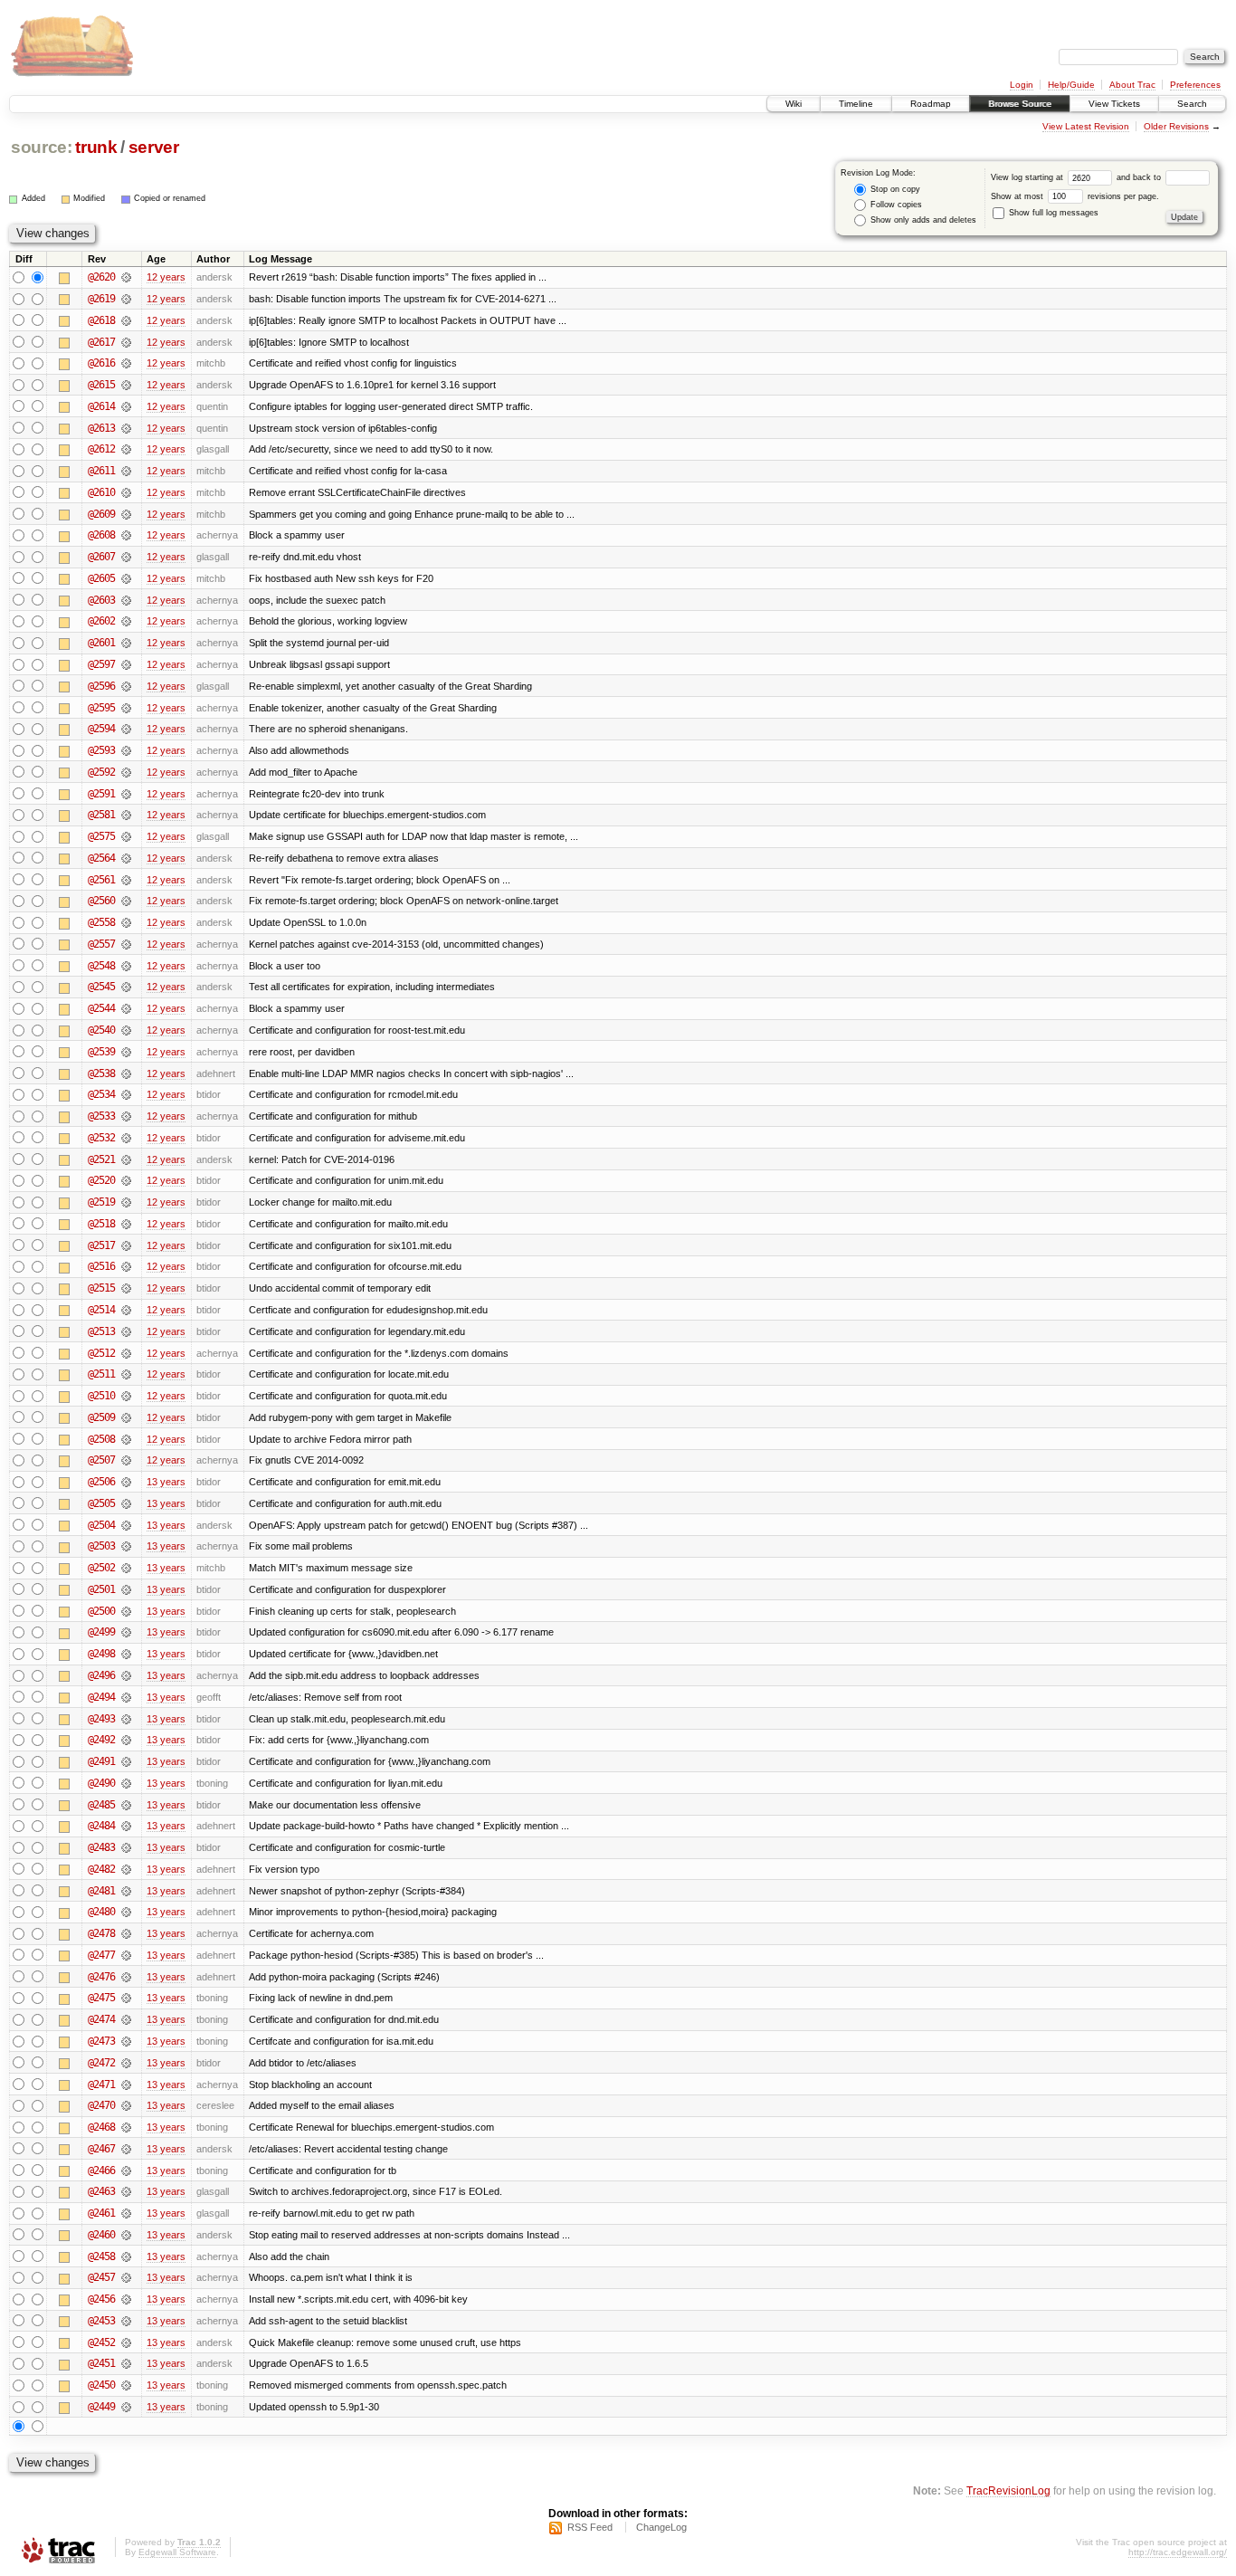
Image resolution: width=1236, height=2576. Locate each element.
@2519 (101, 1202)
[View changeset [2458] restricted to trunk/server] (126, 2256)
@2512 (101, 1353)
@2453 (101, 2321)
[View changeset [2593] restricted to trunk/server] (126, 750)
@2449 (101, 2407)
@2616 (101, 363)
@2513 (101, 1331)
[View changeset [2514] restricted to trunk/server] (126, 1310)
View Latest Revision (1086, 126)
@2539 (101, 1052)
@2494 (101, 1697)
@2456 (101, 2299)
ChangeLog (661, 2527)
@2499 (101, 1632)
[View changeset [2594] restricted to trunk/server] (126, 729)
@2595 (101, 708)
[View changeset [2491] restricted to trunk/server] (126, 1761)
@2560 (101, 901)
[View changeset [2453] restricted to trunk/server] (126, 2321)
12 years (166, 277)
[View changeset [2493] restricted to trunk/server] (126, 1719)
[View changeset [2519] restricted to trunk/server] (126, 1202)
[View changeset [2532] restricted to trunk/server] (126, 1138)
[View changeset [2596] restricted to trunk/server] (126, 686)
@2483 (101, 1847)
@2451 (101, 2363)
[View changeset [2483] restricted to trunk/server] (126, 1847)
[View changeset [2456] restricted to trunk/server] (126, 2299)
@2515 (101, 1288)
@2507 (101, 1460)
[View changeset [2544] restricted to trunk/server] (126, 1008)
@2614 (101, 406)
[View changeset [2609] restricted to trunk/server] (126, 514)
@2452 (101, 2342)
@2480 (101, 1912)
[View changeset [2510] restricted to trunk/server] (126, 1396)
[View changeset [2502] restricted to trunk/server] (126, 1568)
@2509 (101, 1417)
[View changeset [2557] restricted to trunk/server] (126, 944)
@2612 (101, 449)
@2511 (101, 1374)
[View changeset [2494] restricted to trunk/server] (126, 1697)
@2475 (101, 1998)
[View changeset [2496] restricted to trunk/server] (126, 1675)
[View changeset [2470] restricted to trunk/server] (126, 2105)
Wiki (794, 104)
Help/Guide (1071, 85)
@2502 (101, 1568)
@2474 (101, 2019)
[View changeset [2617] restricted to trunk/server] (126, 342)
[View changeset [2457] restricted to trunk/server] (126, 2277)
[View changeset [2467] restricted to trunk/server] (126, 2149)
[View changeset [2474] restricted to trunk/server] (126, 2019)
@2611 (101, 471)
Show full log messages (1052, 213)
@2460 (101, 2235)
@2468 (101, 2127)
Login (1022, 85)
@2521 (101, 1159)
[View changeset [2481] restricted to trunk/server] (126, 1891)
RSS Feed (590, 2527)
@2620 (101, 277)
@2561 (101, 880)
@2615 (101, 385)
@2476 (101, 1977)
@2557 (101, 944)
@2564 (101, 858)
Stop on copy (894, 189)
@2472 (101, 2063)
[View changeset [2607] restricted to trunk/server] (126, 557)
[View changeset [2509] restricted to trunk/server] (126, 1417)
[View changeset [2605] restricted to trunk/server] (126, 578)
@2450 (101, 2385)
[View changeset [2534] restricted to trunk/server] (126, 1094)
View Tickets (1114, 104)
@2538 (101, 1073)
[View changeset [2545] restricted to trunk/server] (126, 987)
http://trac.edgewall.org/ (1178, 2552)
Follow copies (895, 205)
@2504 (101, 1525)
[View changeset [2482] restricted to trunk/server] (126, 1869)
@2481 (101, 1891)
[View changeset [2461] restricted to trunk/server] (126, 2213)
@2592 (101, 772)
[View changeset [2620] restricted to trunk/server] (126, 277)
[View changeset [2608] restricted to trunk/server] (126, 535)
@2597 (101, 664)
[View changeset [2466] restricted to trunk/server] (126, 2171)
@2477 (101, 1955)
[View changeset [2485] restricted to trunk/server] (126, 1805)
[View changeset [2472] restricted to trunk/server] (126, 2063)
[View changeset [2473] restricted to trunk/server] (126, 2041)
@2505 (101, 1503)
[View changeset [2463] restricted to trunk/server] (126, 2191)
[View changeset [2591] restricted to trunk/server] (126, 794)
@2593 (101, 750)
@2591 (101, 794)
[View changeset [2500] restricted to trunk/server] (126, 1611)
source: (42, 147)
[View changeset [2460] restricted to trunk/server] (126, 2235)
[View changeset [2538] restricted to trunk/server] (126, 1073)
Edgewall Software (177, 2552)
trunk (96, 147)
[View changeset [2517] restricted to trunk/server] (126, 1245)
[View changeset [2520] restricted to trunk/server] (126, 1180)
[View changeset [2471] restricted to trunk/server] (126, 2085)
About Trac (1132, 85)
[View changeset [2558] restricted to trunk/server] (126, 922)
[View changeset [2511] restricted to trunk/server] (126, 1374)
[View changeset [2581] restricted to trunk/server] (126, 815)
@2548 (101, 966)
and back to (1140, 177)
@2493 (101, 1719)
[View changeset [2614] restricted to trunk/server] (126, 406)
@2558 (101, 922)
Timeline (856, 104)
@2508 (101, 1439)
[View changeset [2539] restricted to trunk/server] (126, 1052)
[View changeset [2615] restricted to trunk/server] (126, 385)
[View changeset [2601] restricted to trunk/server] (126, 643)
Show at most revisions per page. (1075, 196)
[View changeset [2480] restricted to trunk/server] (126, 1912)
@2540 (101, 1030)
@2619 (101, 299)
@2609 (101, 514)
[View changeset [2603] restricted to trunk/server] (126, 600)
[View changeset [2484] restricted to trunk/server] (126, 1826)
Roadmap (931, 104)
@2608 (101, 535)
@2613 (101, 428)
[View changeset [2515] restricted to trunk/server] (126, 1288)
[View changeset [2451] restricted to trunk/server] (126, 2363)
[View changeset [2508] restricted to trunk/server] (126, 1439)
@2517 (101, 1245)
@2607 (101, 557)
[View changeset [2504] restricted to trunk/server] (126, 1525)
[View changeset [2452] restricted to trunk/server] (126, 2342)
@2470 (101, 2105)
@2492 (101, 1740)
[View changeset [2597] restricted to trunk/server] (126, 664)
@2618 (101, 320)
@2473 (101, 2041)
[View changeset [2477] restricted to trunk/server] (126, 1955)
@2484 (101, 1826)
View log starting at (1028, 177)
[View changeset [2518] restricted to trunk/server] (126, 1224)
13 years (166, 1482)
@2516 (101, 1266)
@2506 (101, 1482)
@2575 (101, 836)
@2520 (101, 1180)
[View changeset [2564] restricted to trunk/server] (126, 858)
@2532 (101, 1138)
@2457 (101, 2277)
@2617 (101, 342)
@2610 (101, 492)
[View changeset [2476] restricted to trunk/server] (126, 1977)
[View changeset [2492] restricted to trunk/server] (126, 1740)
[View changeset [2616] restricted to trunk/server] (126, 363)
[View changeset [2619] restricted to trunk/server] (126, 299)
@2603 (101, 600)
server (154, 147)
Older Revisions (1176, 126)
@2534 (101, 1094)
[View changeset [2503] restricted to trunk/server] (126, 1546)
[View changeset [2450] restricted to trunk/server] (126, 2385)
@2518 (101, 1224)
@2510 (101, 1396)
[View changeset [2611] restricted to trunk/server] (126, 471)
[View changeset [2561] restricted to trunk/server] (126, 880)
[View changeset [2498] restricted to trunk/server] (126, 1654)
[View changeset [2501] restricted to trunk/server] (126, 1589)
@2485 (101, 1805)
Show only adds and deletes (922, 220)
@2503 (101, 1546)
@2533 (101, 1116)
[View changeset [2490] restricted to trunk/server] (126, 1783)
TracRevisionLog (1008, 2490)
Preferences (1195, 85)
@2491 (101, 1761)
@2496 (101, 1675)
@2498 (101, 1654)
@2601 (101, 643)
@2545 (101, 987)
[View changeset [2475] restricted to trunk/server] (126, 1998)
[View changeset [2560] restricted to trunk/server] (126, 901)
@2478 (101, 1933)
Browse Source (1020, 104)
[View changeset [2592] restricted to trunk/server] (126, 772)
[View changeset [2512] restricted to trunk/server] (126, 1353)
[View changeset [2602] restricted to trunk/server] (126, 621)
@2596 (101, 686)
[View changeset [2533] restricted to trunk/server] (126, 1116)
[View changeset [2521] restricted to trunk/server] (126, 1159)
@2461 (101, 2213)
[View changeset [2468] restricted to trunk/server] (126, 2127)
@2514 (101, 1310)
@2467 (101, 2149)
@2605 (101, 578)
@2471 (101, 2085)
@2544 (101, 1008)
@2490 (101, 1783)
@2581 (101, 815)
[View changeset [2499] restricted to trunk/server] (126, 1632)
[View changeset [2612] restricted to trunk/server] (126, 449)
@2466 (101, 2171)
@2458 (101, 2256)
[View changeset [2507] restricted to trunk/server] (126, 1460)
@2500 (101, 1611)
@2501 (101, 1589)
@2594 (101, 729)
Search (1192, 104)
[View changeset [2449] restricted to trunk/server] (126, 2407)
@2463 (101, 2191)
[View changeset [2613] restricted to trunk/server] (126, 428)
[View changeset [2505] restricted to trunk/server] (126, 1503)
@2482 (101, 1869)
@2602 (101, 621)
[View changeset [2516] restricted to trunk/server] (126, 1266)
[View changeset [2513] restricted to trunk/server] (126, 1331)
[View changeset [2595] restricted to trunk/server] (126, 708)
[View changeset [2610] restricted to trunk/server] (126, 492)
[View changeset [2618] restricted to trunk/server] (126, 320)
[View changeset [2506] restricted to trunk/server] (126, 1482)
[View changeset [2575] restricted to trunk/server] (126, 836)
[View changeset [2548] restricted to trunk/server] (126, 966)
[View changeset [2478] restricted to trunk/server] (126, 1933)
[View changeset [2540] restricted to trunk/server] (126, 1030)
